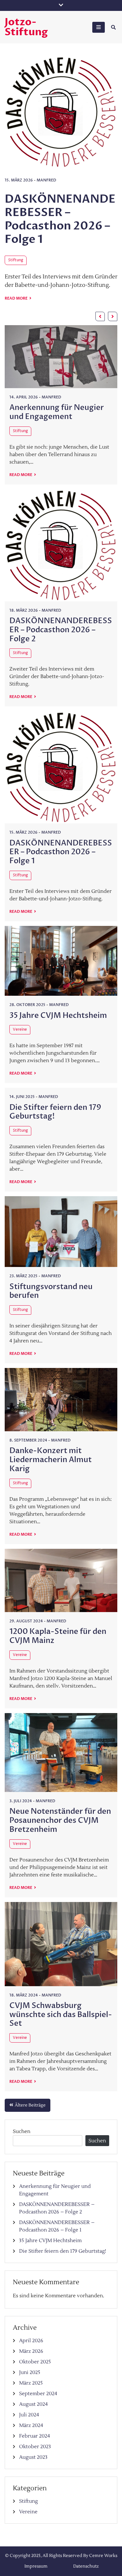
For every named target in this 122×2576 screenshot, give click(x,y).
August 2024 (33, 2404)
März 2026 (31, 2351)
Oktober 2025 (35, 2362)
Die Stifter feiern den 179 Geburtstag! (55, 1112)
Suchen (22, 2131)
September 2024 (38, 2394)
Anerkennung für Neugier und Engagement (57, 412)
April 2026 (31, 2341)
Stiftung (95, 197)
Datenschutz (86, 2566)
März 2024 (31, 2425)
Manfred (13, 180)
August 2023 (33, 2457)
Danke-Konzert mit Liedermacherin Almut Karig (51, 1460)
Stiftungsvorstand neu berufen (51, 1291)
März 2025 (31, 2383)
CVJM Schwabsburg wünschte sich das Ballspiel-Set (61, 2015)
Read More (96, 261)
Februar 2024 (35, 2436)
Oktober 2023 (35, 2447)
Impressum (36, 2566)
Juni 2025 (30, 2372)
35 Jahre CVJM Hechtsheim (58, 1016)
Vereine (20, 1030)
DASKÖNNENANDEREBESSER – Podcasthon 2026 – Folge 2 (61, 630)
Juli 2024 (29, 2415)
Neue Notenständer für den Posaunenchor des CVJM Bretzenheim (60, 1820)
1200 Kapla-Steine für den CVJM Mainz (58, 1636)
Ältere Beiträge (30, 2105)
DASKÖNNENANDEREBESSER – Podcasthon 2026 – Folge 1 (61, 852)
